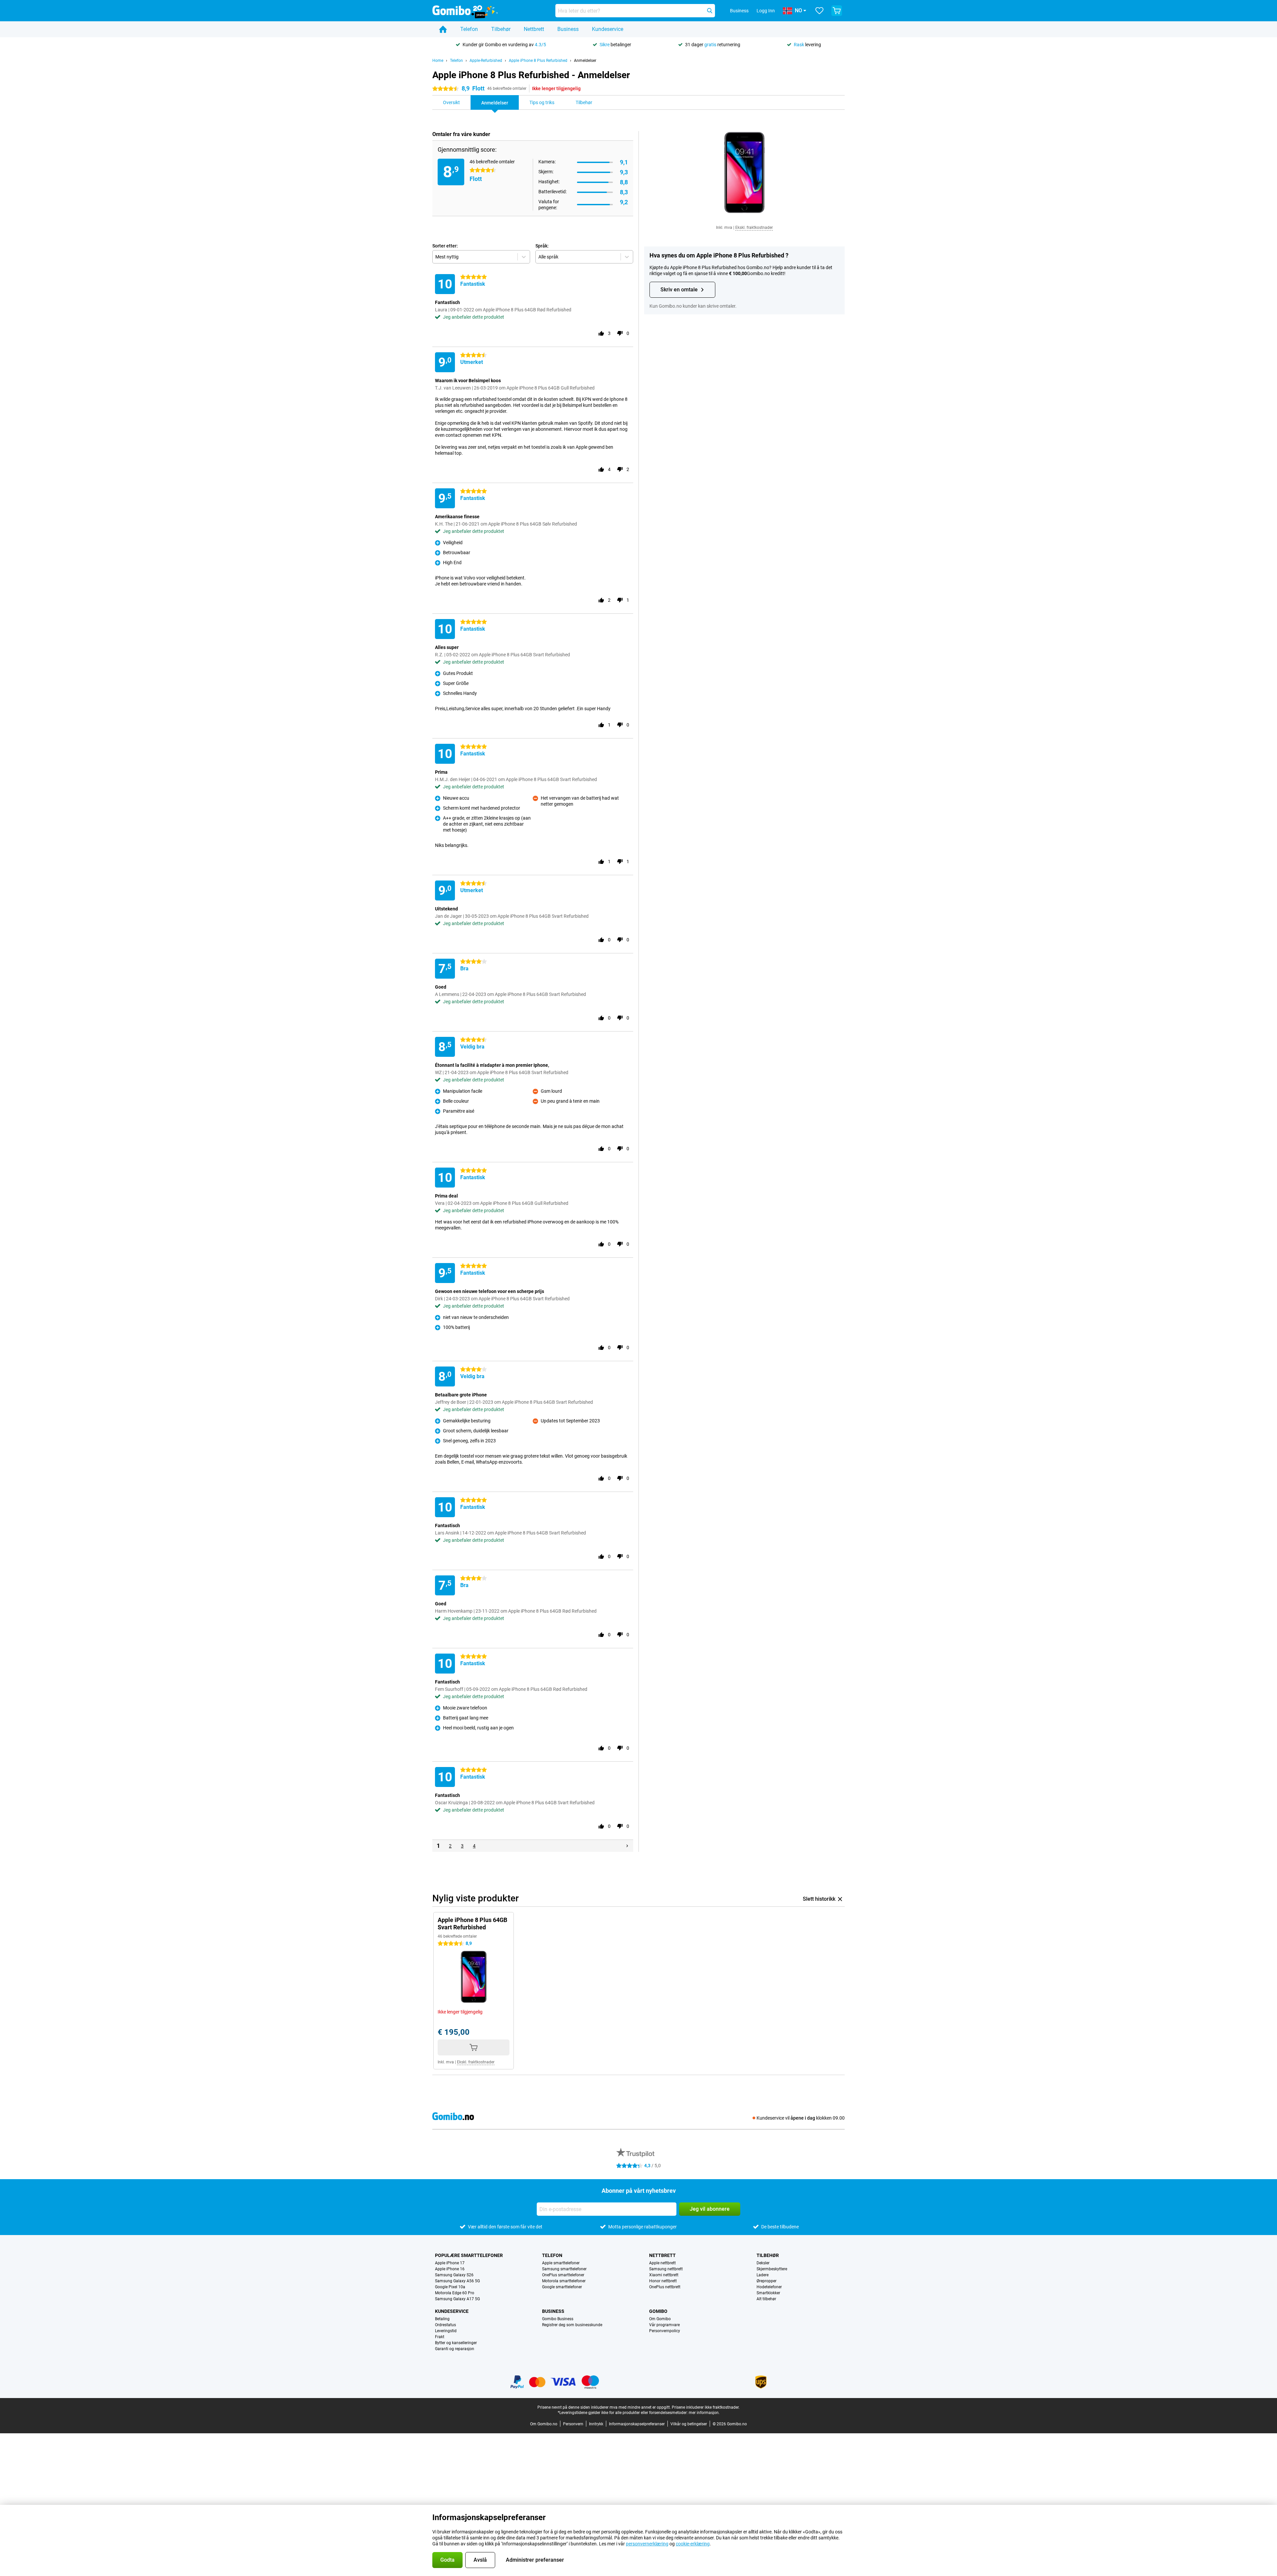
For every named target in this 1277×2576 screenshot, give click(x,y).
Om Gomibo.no (544, 2424)
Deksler (763, 2263)
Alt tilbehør (766, 2299)
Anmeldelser (585, 61)
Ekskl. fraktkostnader (754, 228)
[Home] (443, 29)
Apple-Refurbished (486, 61)
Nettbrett (534, 29)
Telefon (469, 29)
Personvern (573, 2424)
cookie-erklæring (693, 2544)
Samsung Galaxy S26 (454, 2275)
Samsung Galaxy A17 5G (457, 2299)
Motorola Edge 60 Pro (455, 2293)
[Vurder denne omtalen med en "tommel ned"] (620, 333)
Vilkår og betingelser (689, 2424)
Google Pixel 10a (450, 2287)
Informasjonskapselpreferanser (637, 2424)
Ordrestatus (445, 2325)
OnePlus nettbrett (665, 2287)
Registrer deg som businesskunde (572, 2325)
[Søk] (710, 11)
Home (438, 61)
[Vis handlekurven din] (837, 11)
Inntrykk (596, 2424)
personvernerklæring (647, 2544)
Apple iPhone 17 (450, 2263)
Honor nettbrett (663, 2281)
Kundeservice (608, 29)
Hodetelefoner (769, 2287)
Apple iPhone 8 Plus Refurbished (538, 61)
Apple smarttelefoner (561, 2263)
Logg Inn (766, 11)
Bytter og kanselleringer (456, 2343)
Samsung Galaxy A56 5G (457, 2281)
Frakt (440, 2337)
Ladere (763, 2275)
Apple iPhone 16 (450, 2269)
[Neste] (627, 1846)
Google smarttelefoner (562, 2287)
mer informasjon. (704, 2413)
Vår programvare (664, 2325)
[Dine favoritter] (819, 11)
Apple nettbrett (662, 2263)
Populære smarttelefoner (469, 2255)
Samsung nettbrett (666, 2269)
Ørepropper (767, 2281)
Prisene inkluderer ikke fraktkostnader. (706, 2407)
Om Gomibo (660, 2319)
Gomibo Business (558, 2319)
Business (568, 29)
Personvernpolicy (665, 2331)
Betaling (442, 2319)
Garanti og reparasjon (455, 2349)
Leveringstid (446, 2331)
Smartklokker (768, 2293)
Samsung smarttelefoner (564, 2269)
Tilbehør (501, 29)
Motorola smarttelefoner (564, 2281)
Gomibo (658, 2311)
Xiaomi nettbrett (664, 2275)
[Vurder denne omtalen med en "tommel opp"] (601, 333)
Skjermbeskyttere (772, 2269)
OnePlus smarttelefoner (563, 2275)
